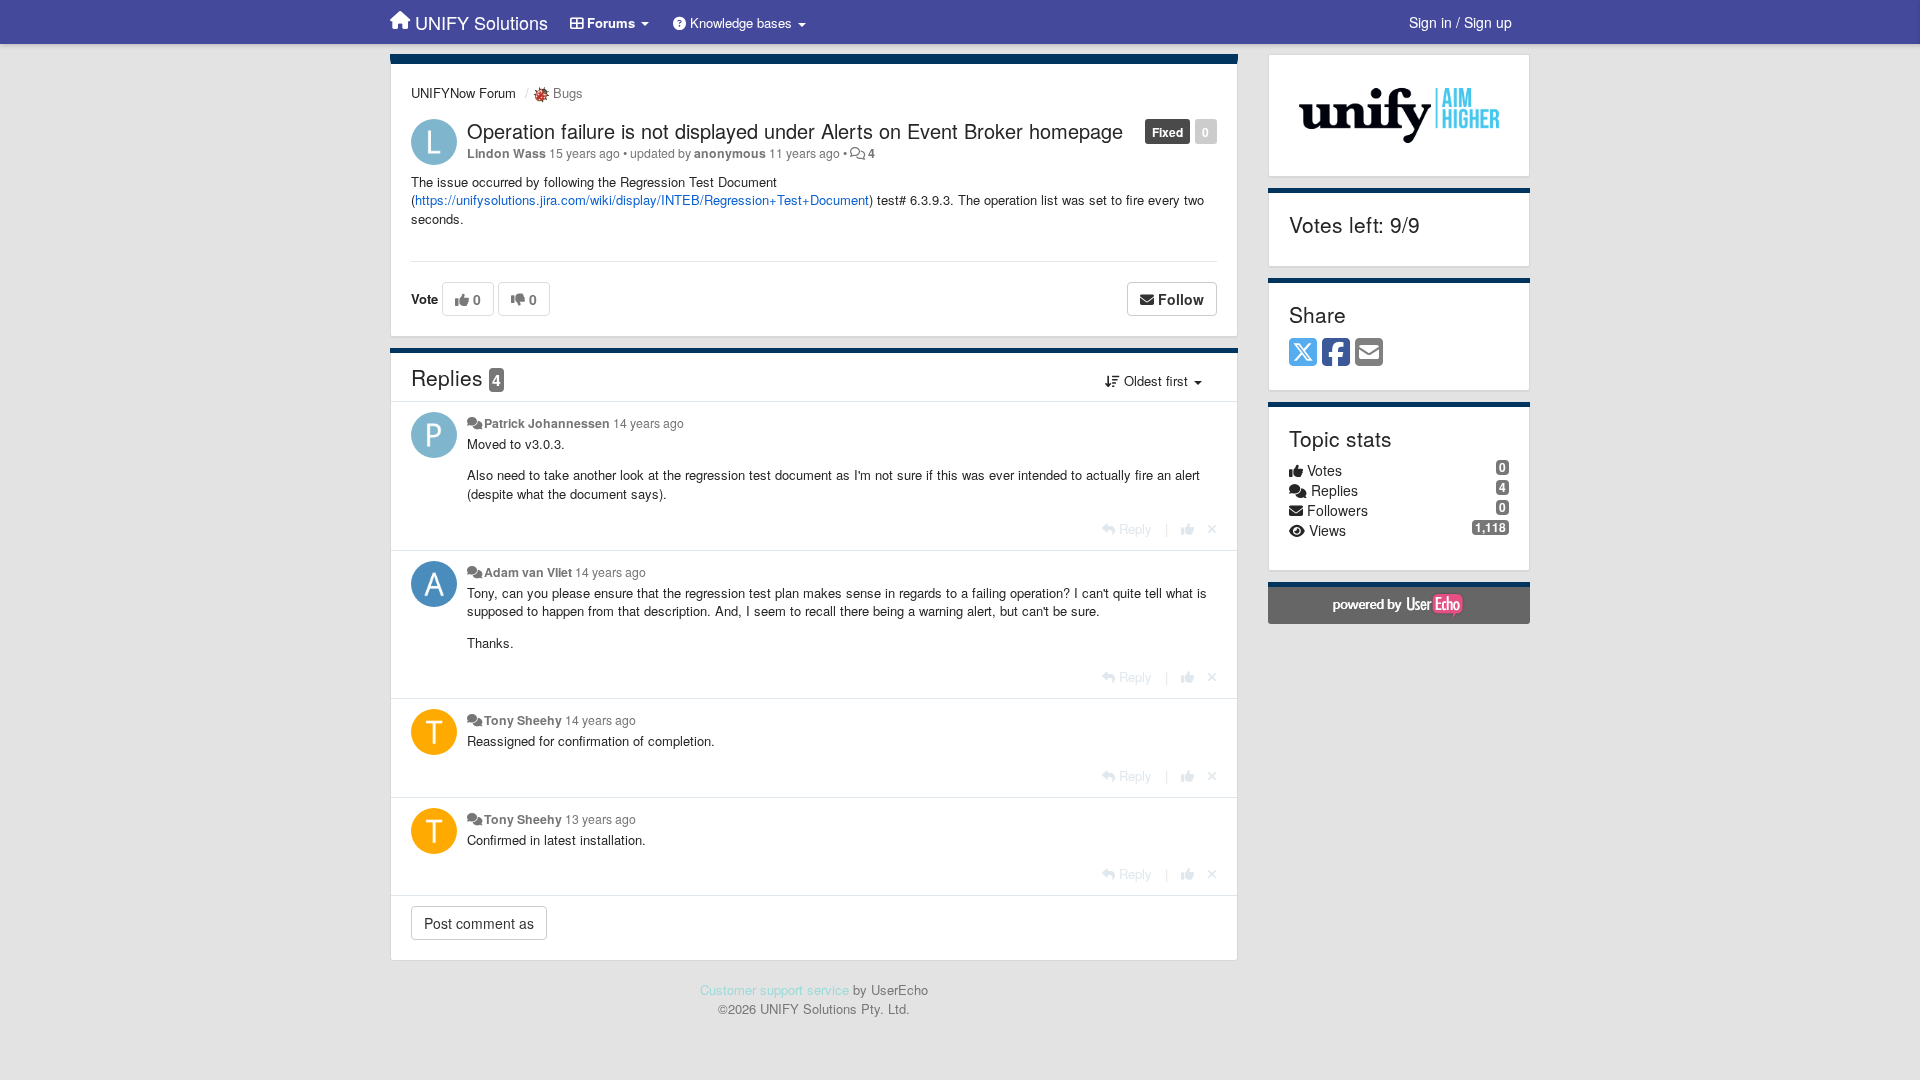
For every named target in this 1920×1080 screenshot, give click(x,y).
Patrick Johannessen (547, 423)
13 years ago (600, 819)
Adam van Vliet (528, 572)
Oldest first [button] (1156, 380)
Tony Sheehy (523, 720)
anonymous (730, 153)
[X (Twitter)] (1303, 353)
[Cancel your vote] (1212, 528)
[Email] (1369, 353)
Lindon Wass (506, 153)
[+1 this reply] (1187, 528)
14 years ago (648, 423)
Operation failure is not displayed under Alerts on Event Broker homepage (795, 130)
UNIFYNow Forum (463, 92)
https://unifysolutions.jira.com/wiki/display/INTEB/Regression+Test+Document (642, 199)
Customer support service (774, 989)
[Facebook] (1336, 353)
